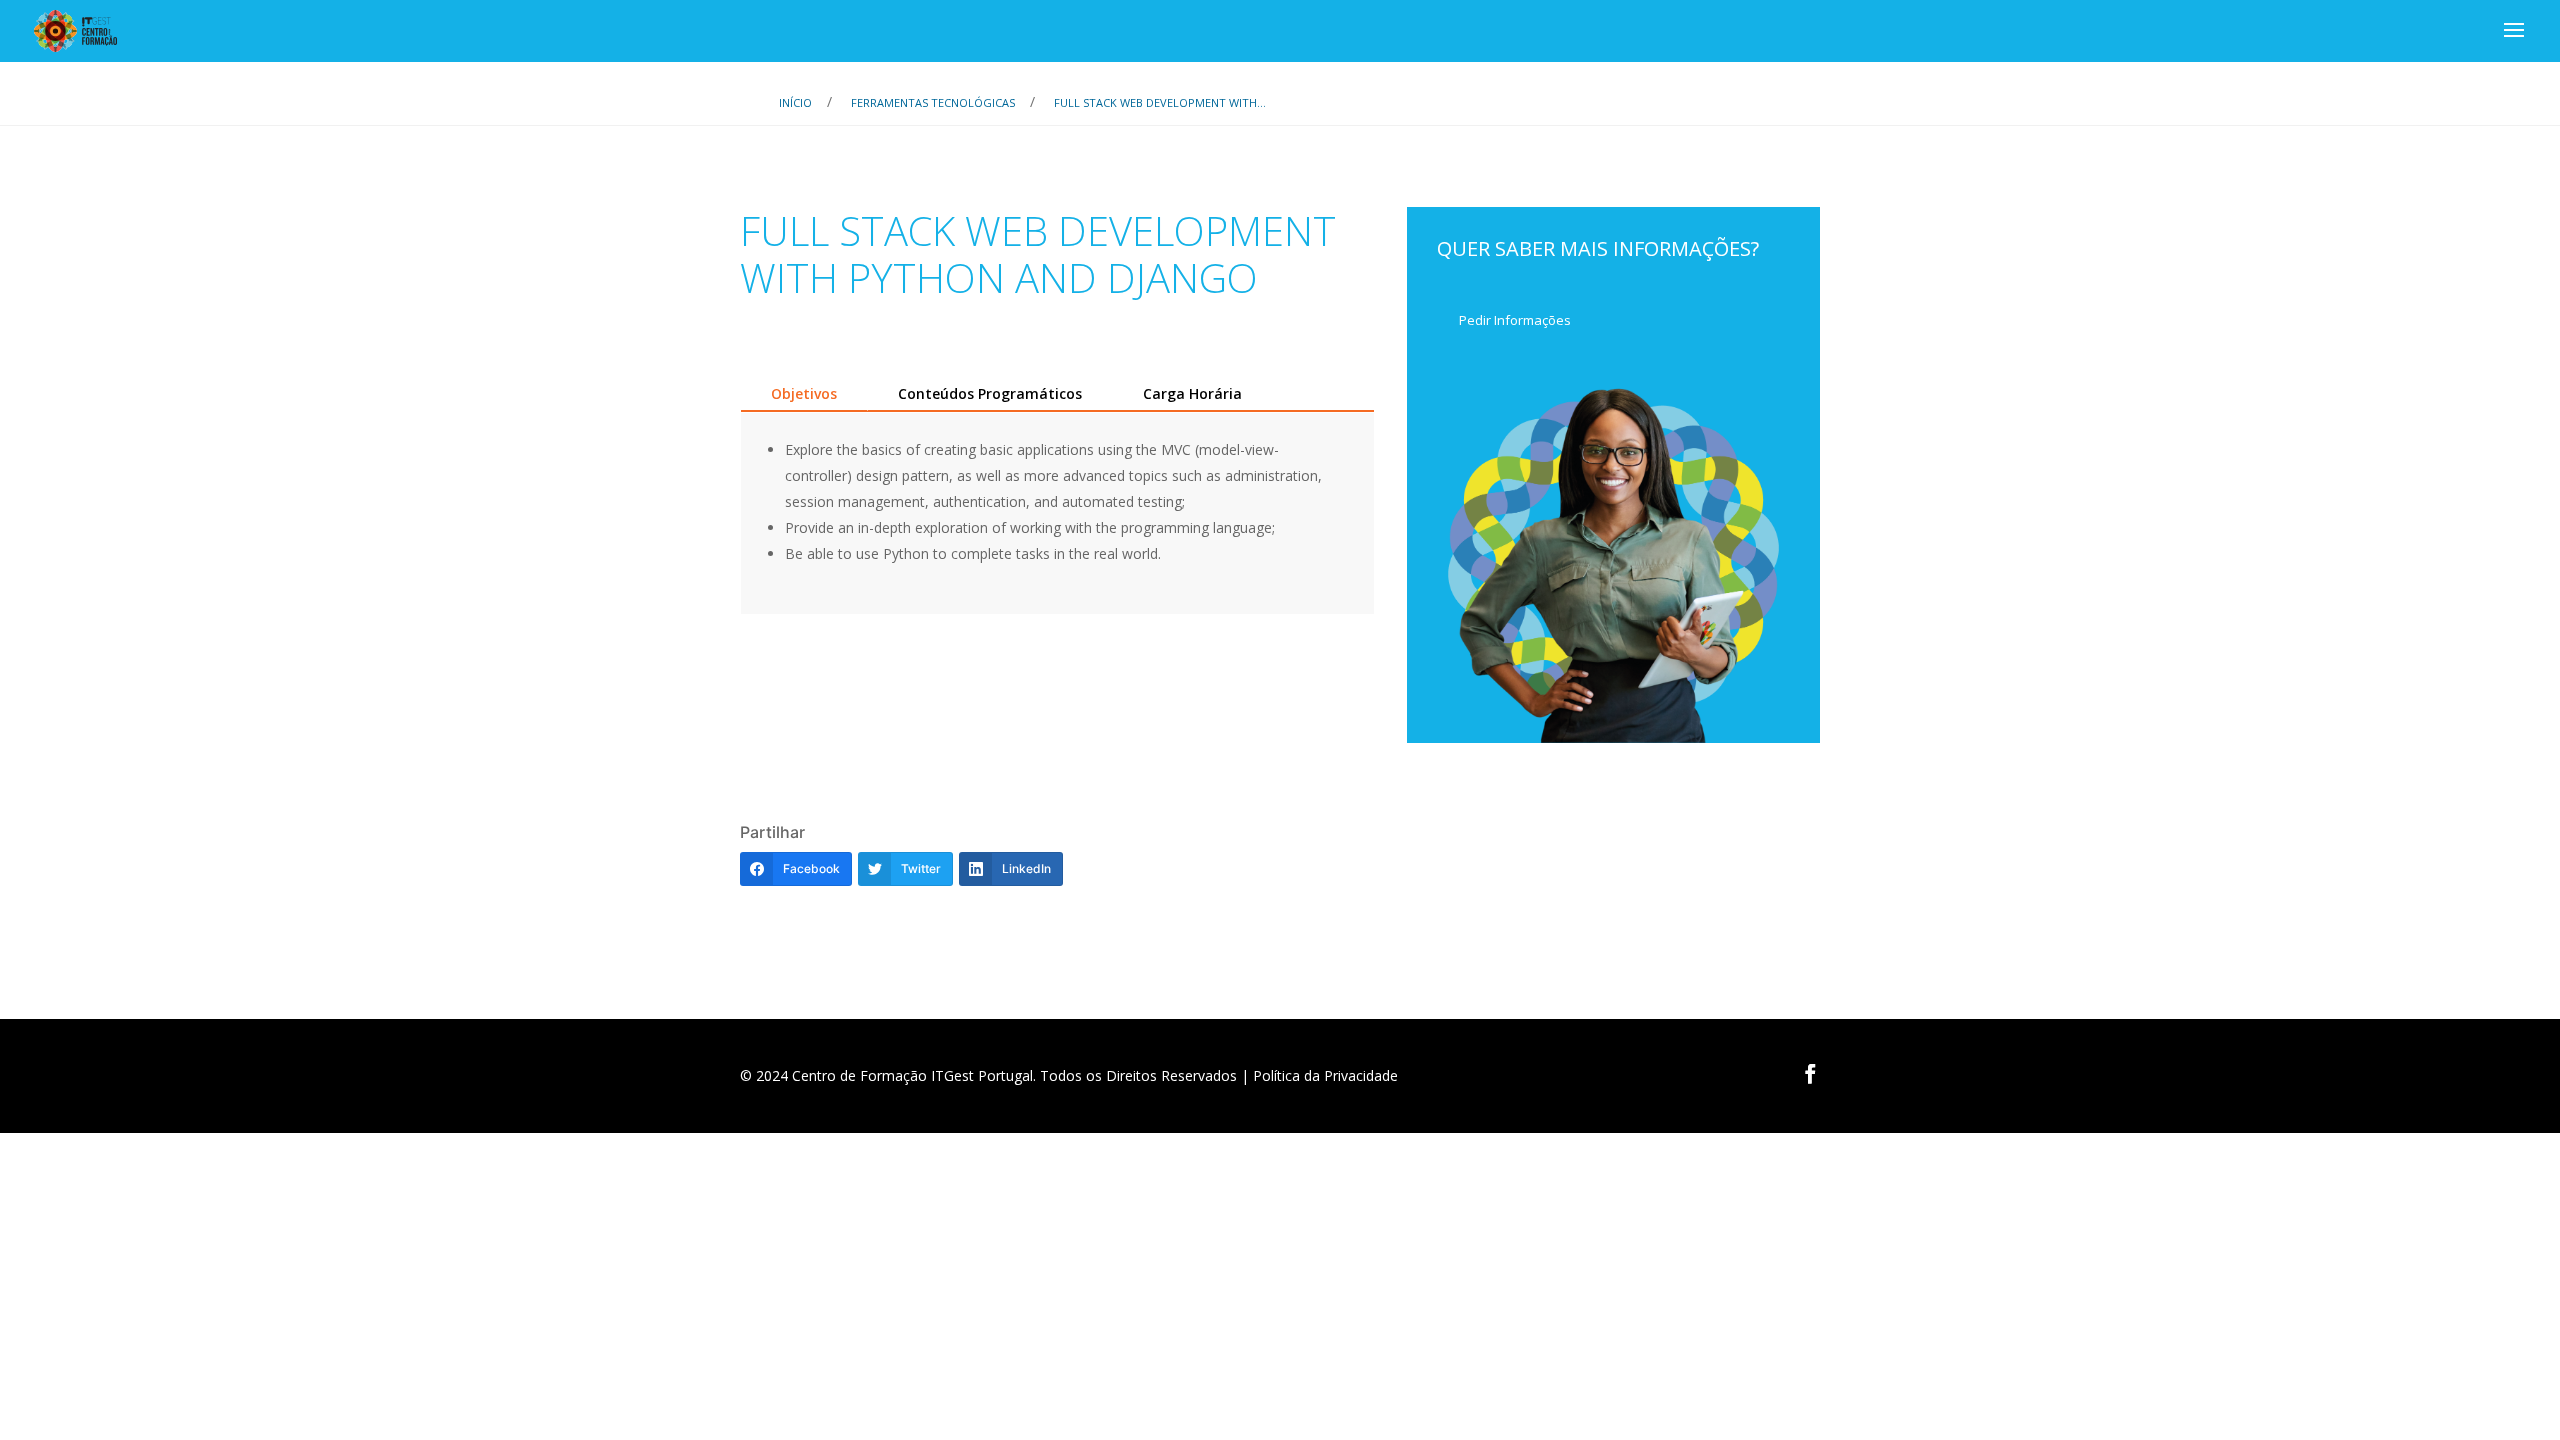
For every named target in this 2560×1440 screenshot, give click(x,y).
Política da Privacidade (1325, 1075)
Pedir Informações (1515, 320)
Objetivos (804, 393)
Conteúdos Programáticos (990, 393)
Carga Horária (1192, 393)
